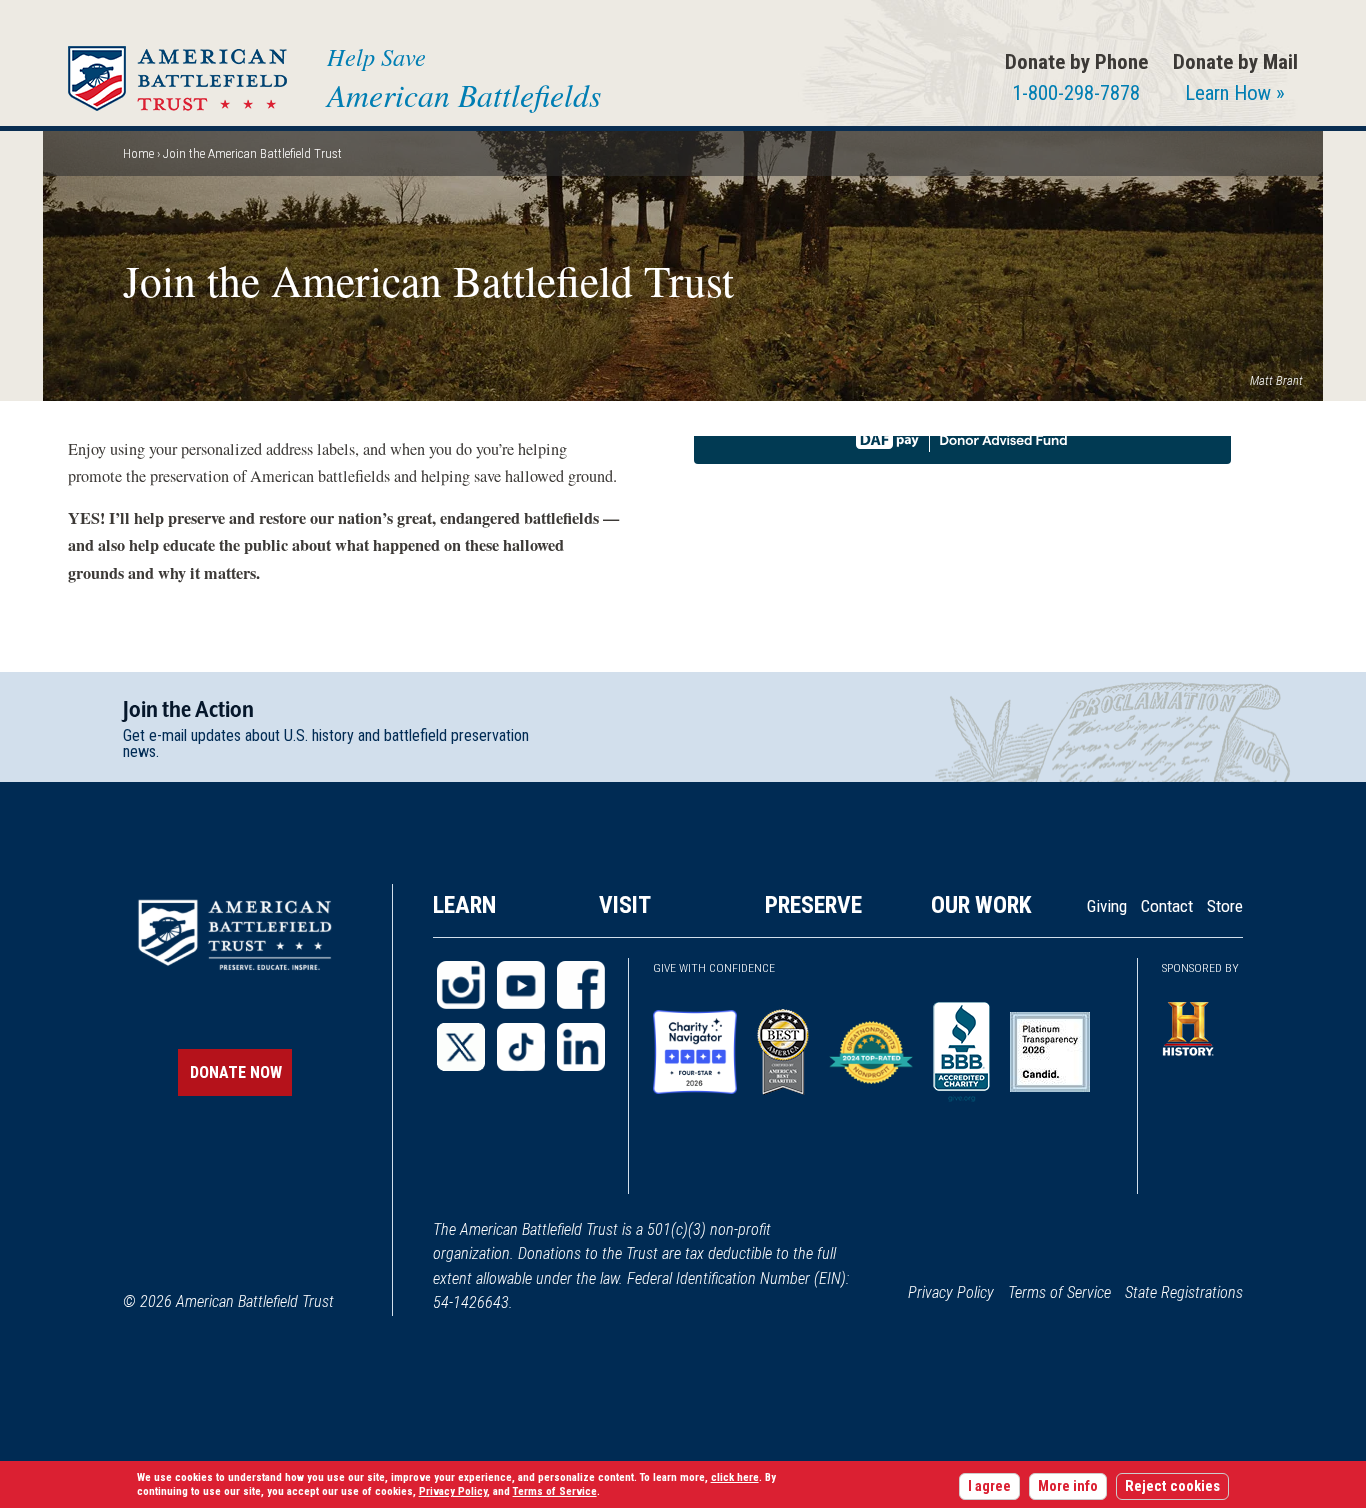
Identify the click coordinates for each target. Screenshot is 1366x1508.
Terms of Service (1059, 1292)
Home (138, 153)
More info (1068, 1486)
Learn (464, 905)
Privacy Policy (951, 1292)
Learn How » (1235, 93)
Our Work (981, 905)
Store (1225, 906)
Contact (1167, 906)
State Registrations (1184, 1292)
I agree (989, 1486)
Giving (1107, 906)
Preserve (813, 905)
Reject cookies (1172, 1486)
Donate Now (236, 1072)
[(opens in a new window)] (461, 985)
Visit (625, 905)
